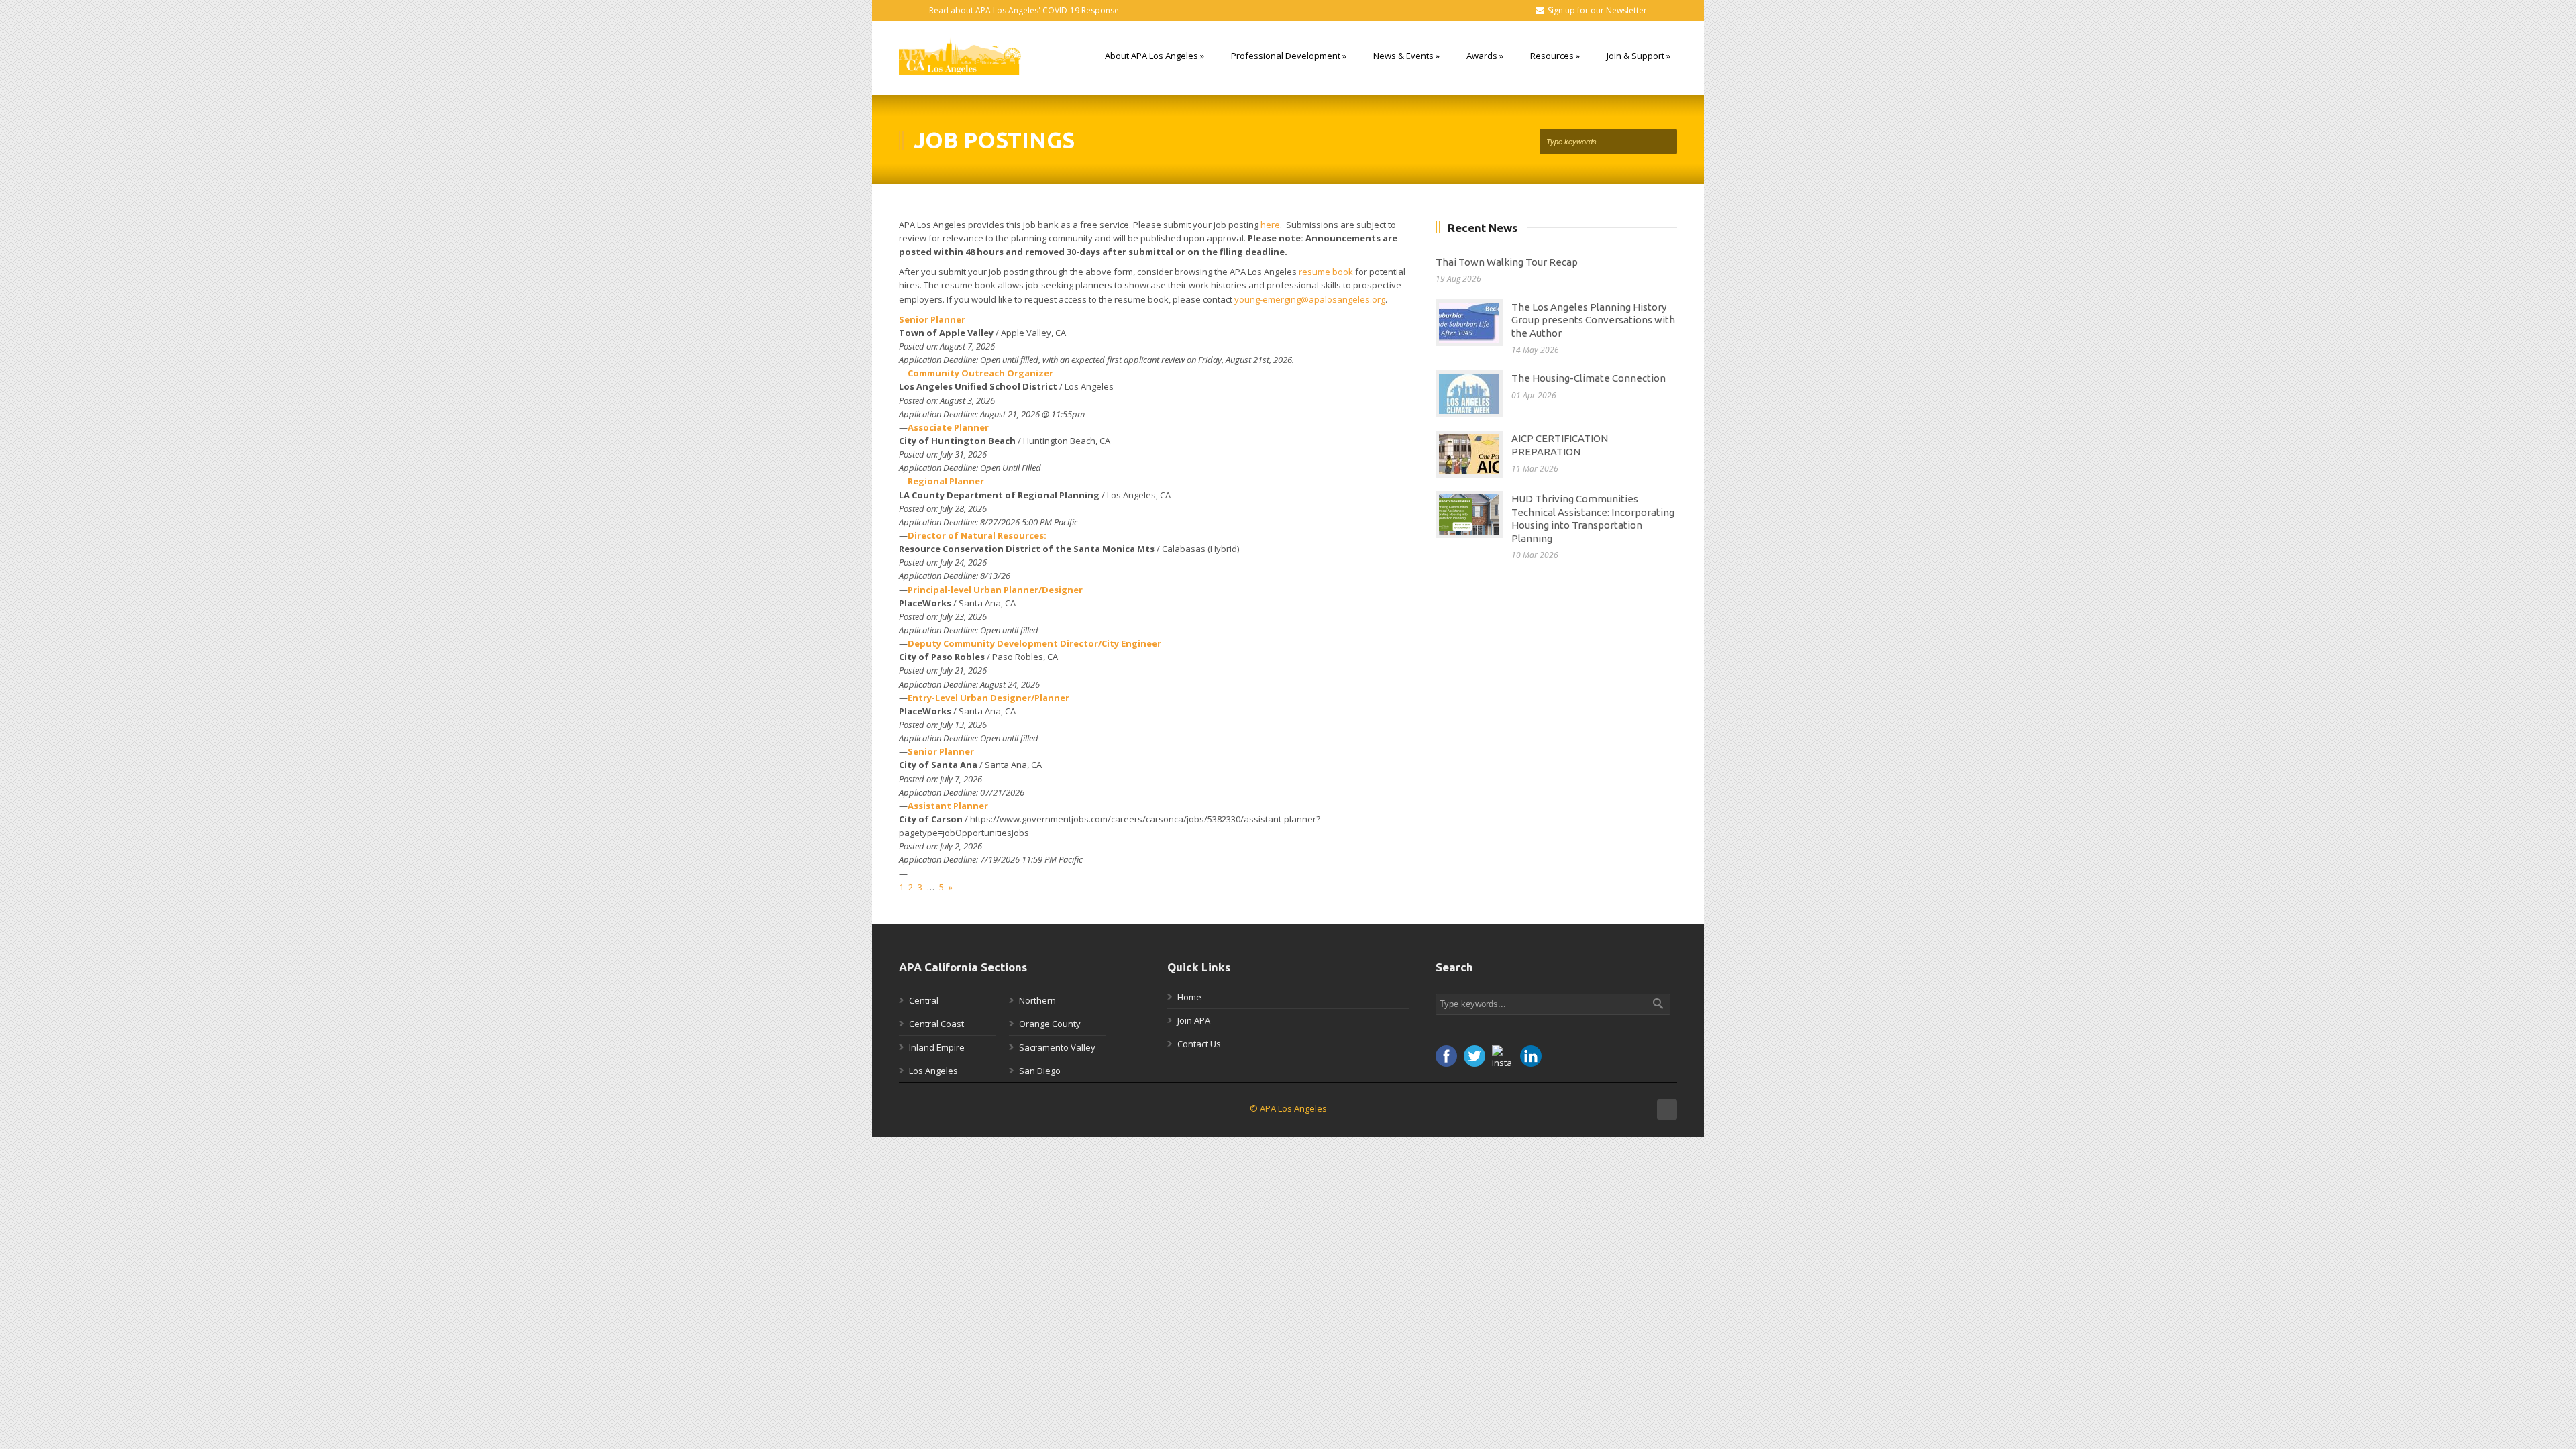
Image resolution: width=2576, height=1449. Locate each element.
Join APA (1194, 1020)
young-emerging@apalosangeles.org (1310, 299)
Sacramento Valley (1057, 1047)
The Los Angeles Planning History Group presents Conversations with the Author (1593, 320)
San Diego (1040, 1071)
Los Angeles (933, 1071)
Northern (1037, 1000)
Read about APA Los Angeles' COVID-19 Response (1024, 10)
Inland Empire (937, 1047)
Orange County (1050, 1024)
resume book (1326, 272)
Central (924, 1000)
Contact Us (1199, 1044)
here (1270, 225)
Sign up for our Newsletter (1597, 10)
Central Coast (936, 1024)
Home (1189, 997)
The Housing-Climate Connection (1589, 378)
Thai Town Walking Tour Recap (1507, 262)
